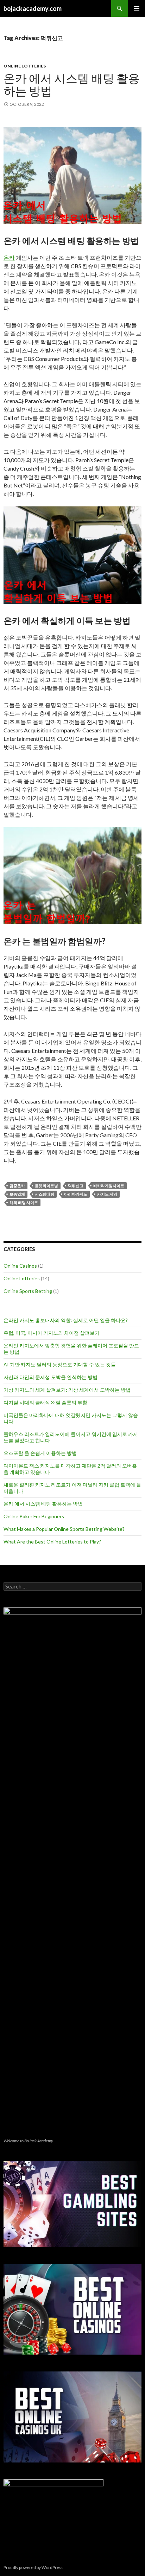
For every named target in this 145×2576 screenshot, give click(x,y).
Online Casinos (20, 1266)
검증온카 (17, 1186)
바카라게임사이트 (109, 1186)
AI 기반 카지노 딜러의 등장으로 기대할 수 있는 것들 (60, 1364)
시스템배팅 (45, 1194)
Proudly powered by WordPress (33, 2567)
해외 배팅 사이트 (24, 1202)
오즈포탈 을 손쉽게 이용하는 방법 (40, 1453)
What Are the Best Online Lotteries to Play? (52, 1542)
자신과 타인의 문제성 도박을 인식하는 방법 (51, 1377)
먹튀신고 (76, 1186)
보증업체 (17, 1194)
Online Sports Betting (28, 1291)
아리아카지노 (76, 1194)
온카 (9, 257)
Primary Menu (137, 8)
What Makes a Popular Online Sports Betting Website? (64, 1529)
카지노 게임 (107, 1194)
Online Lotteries (25, 66)
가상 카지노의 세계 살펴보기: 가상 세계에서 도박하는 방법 (67, 1390)
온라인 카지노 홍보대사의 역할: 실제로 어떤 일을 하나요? (66, 1320)
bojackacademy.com (33, 8)
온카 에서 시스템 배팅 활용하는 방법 (72, 84)
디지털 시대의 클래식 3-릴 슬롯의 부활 (45, 1402)
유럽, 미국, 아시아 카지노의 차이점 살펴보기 (52, 1333)
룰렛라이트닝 (46, 1186)
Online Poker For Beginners (34, 1516)
